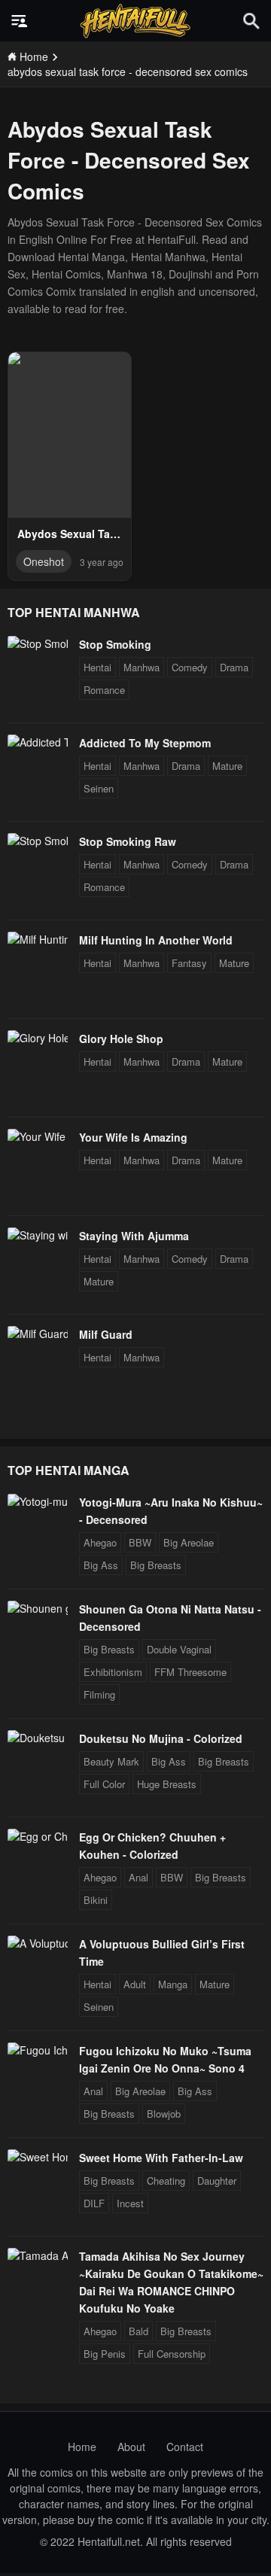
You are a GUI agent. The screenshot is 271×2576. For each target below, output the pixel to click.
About (131, 2447)
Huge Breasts (167, 1784)
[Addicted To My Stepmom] (38, 742)
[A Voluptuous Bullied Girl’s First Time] (38, 1943)
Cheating (166, 2181)
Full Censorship (172, 2354)
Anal (139, 1877)
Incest (130, 2203)
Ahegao (100, 1542)
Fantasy (189, 963)
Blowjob (164, 2114)
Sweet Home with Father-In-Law (161, 2158)
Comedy (190, 667)
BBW (140, 1542)
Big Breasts (156, 1565)
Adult (135, 1984)
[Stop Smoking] (38, 643)
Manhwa (142, 667)
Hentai (97, 667)
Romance (104, 690)
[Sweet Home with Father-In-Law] (38, 2157)
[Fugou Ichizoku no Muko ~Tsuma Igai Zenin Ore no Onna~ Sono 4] (38, 2050)
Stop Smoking (115, 644)
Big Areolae (189, 1542)
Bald (139, 2331)
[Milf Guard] (38, 1334)
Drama (234, 667)
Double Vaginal (179, 1649)
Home (82, 2447)
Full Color (104, 1784)
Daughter (217, 2181)
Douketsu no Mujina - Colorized (161, 1738)
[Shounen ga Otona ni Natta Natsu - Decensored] (38, 1608)
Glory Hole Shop (121, 1039)
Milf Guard (106, 1334)
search (251, 21)
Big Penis (105, 2354)
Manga (173, 1984)
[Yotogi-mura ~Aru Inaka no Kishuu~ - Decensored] (38, 1501)
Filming (99, 1694)
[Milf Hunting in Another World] (38, 939)
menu (20, 21)
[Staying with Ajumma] (38, 1235)
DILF (94, 2203)
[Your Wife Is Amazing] (38, 1136)
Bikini (96, 1900)
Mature (227, 766)
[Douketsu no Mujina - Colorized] (38, 1738)
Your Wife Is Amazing (133, 1137)
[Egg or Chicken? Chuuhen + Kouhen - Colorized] (38, 1836)
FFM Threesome (190, 1672)
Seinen (99, 788)
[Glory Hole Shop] (38, 1038)
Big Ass (101, 1565)
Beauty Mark (111, 1761)
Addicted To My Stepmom (145, 743)
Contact (185, 2447)
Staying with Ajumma (134, 1236)
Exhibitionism (113, 1672)
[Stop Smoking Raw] (38, 841)
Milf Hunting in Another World (156, 940)
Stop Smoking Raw (128, 841)
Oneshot (44, 561)
